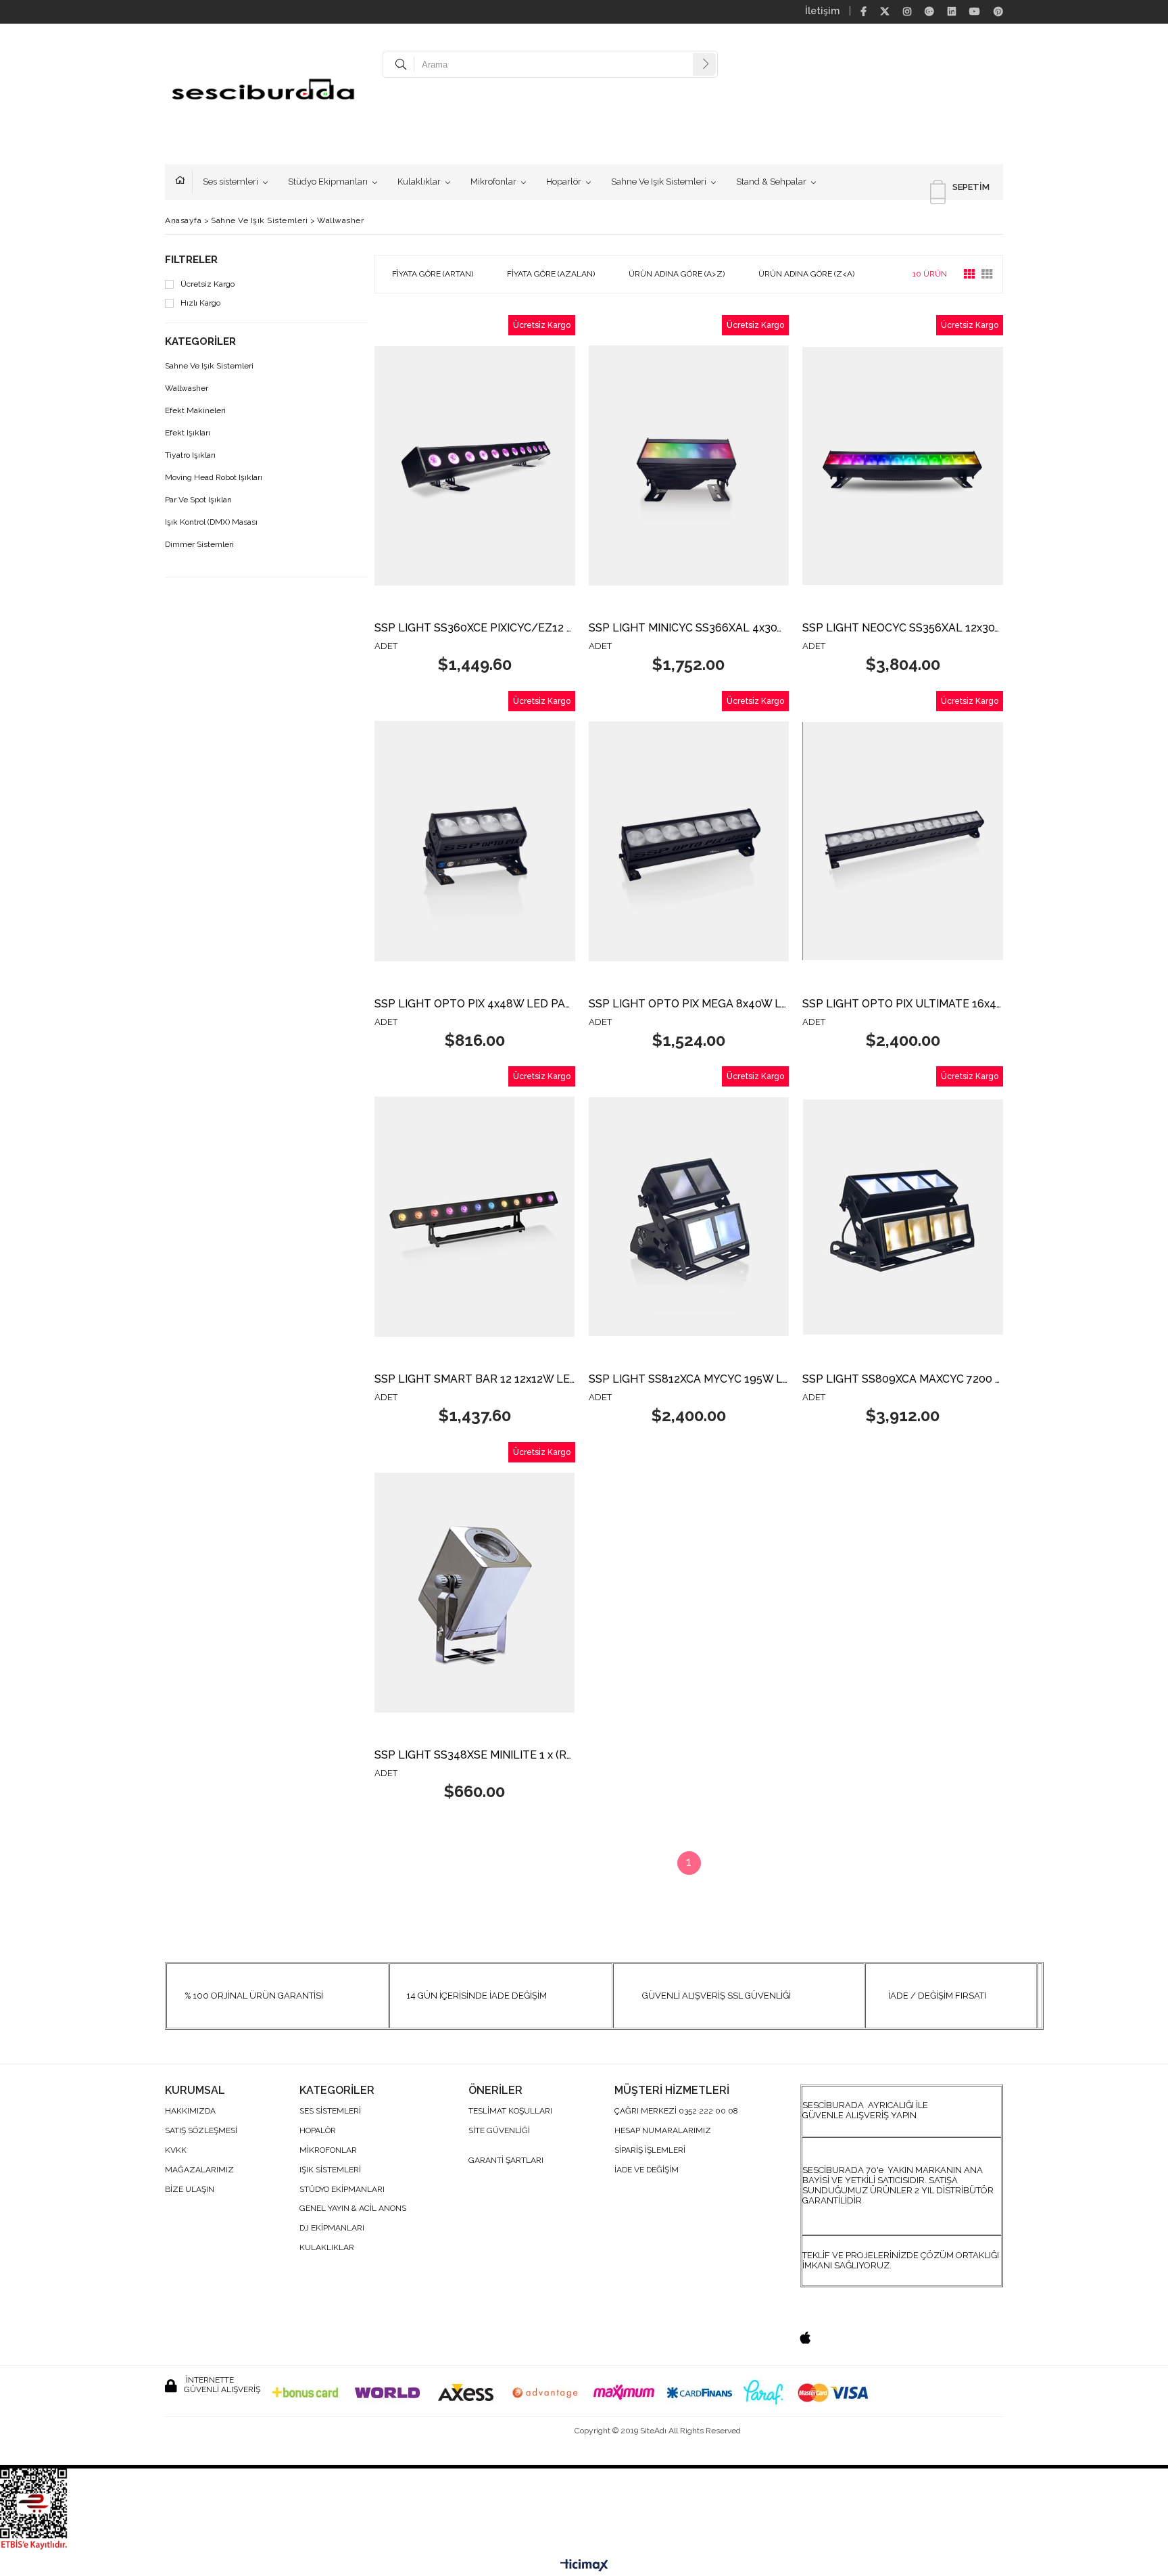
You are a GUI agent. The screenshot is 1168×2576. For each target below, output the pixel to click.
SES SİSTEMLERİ (330, 2111)
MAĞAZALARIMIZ (199, 2170)
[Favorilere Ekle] (475, 497)
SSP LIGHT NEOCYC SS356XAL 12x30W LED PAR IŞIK (903, 628)
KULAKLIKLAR (327, 2248)
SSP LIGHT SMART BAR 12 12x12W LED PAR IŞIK (475, 1380)
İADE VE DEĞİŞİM (647, 2170)
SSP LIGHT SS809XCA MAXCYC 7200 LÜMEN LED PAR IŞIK (903, 1380)
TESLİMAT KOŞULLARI (510, 2111)
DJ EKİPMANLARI (332, 2228)
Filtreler (191, 260)
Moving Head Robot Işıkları (214, 478)
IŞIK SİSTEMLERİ (330, 2170)
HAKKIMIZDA (190, 2111)
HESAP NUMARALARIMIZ (663, 2131)
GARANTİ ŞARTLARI (506, 2161)
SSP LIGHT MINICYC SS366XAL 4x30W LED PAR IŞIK (689, 628)
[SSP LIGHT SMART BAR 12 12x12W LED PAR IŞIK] (475, 1217)
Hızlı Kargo (200, 303)
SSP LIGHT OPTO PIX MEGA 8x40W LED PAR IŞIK (689, 1004)
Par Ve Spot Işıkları (198, 500)
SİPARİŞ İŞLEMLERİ (650, 2150)
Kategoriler (200, 342)
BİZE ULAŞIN (190, 2190)
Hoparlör (564, 182)
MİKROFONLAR (328, 2150)
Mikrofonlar (493, 182)
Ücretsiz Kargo (208, 284)
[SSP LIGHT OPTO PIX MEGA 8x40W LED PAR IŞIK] (689, 841)
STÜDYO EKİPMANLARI (342, 2190)
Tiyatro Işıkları (190, 455)
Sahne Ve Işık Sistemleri (659, 182)
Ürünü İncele (523, 497)
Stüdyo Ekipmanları (328, 182)
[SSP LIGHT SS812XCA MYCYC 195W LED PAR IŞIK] (689, 1217)
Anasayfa (184, 182)
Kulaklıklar (419, 182)
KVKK (176, 2150)
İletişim (822, 11)
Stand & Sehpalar (771, 182)
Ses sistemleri (230, 182)
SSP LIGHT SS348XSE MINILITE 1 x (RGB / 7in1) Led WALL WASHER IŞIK (475, 1756)
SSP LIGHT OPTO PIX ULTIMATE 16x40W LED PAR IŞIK (903, 1004)
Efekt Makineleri (195, 411)
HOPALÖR (318, 2131)
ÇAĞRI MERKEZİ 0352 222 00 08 (676, 2111)
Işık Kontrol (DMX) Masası (211, 522)
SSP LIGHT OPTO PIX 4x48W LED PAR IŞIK (475, 1004)
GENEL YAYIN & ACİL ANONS (353, 2209)
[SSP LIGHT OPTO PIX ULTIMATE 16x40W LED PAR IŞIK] (903, 841)
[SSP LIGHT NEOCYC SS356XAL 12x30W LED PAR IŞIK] (903, 466)
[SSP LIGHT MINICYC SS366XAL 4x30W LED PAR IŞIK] (689, 466)
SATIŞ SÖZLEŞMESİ (201, 2131)
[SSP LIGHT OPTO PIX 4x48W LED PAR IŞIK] (475, 841)
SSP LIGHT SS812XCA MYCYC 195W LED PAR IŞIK (689, 1380)
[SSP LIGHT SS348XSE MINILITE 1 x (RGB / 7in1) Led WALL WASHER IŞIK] (475, 1593)
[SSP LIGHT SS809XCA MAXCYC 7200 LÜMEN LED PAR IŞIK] (903, 1217)
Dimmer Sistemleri (199, 545)
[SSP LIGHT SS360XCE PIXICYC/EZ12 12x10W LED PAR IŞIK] (475, 466)
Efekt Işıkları (188, 433)
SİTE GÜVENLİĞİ (499, 2131)
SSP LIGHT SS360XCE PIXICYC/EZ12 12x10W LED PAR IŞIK (475, 628)
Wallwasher (187, 388)
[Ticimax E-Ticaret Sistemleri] (584, 2566)
